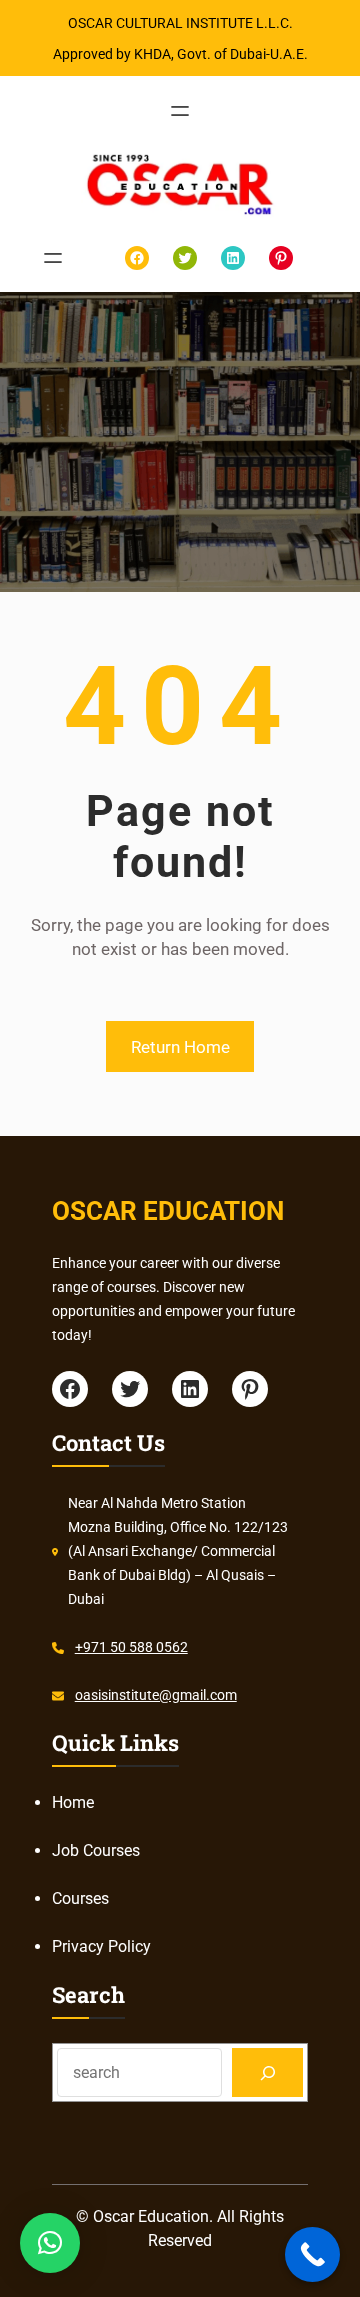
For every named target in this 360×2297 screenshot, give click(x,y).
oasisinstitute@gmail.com (156, 1695)
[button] (50, 2243)
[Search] (267, 2072)
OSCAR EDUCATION (168, 1211)
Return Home (180, 1047)
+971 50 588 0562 (131, 1647)
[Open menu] (180, 111)
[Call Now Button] (312, 2254)
